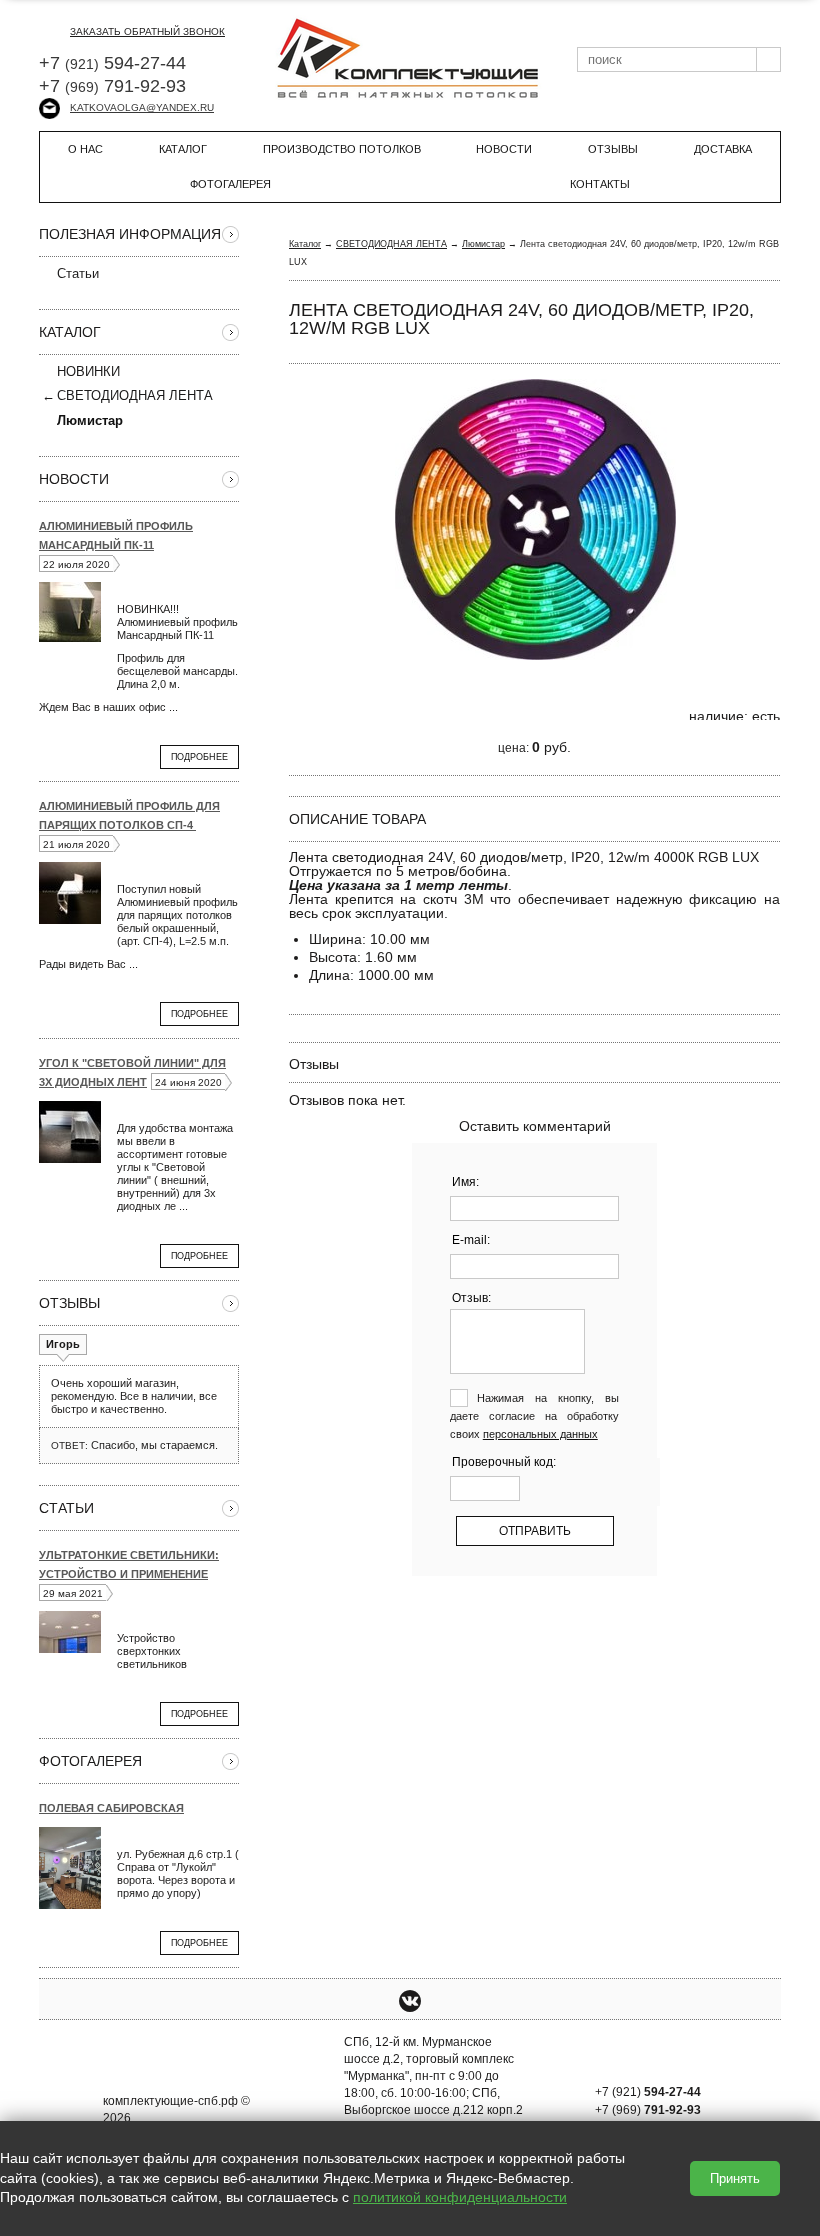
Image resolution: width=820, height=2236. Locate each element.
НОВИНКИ (88, 371)
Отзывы (613, 149)
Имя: (465, 1182)
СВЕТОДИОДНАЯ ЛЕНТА (135, 395)
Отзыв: (471, 1298)
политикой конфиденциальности (460, 2197)
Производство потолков (342, 149)
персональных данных (540, 1434)
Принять (735, 2178)
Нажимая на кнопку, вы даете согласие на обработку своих (535, 1416)
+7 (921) (648, 2092)
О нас (85, 149)
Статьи (78, 273)
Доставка (723, 149)
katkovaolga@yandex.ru (142, 107)
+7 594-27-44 (112, 63)
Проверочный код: (504, 1462)
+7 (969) (648, 2110)
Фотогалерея (230, 184)
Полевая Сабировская (111, 1808)
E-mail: (471, 1240)
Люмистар (483, 244)
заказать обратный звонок (147, 31)
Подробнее (199, 757)
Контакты (600, 184)
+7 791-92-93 (112, 86)
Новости (504, 149)
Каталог (183, 149)
